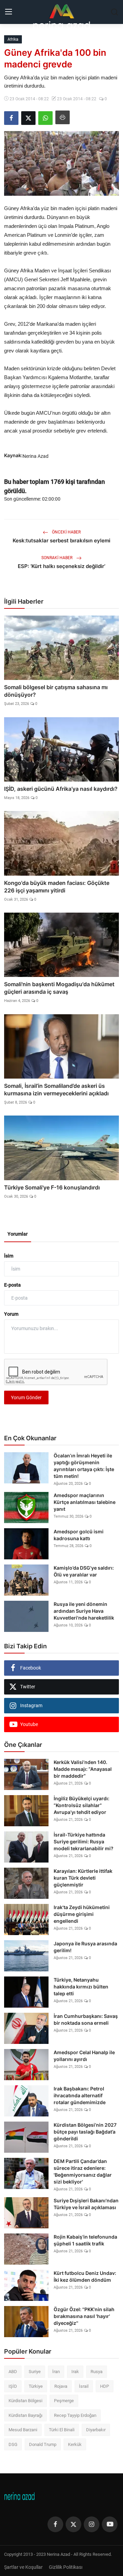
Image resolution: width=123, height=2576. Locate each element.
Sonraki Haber (57, 558)
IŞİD (13, 2386)
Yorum (11, 1314)
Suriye (35, 2372)
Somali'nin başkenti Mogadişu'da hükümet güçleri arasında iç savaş (59, 988)
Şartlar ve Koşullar (23, 2567)
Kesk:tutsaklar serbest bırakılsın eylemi (61, 540)
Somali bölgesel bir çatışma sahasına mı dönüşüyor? (56, 691)
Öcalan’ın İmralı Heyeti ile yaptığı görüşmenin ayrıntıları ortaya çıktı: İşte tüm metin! (84, 1466)
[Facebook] (55, 2524)
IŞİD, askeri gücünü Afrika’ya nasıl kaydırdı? (61, 789)
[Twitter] (73, 2524)
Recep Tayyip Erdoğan (75, 2415)
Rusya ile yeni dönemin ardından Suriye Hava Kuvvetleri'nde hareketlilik (84, 1611)
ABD (13, 2372)
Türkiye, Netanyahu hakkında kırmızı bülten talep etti (81, 1987)
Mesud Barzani (23, 2430)
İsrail (84, 2386)
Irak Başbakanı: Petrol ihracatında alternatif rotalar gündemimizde (80, 2095)
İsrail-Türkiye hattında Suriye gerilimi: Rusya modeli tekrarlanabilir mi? (84, 1841)
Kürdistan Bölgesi (25, 2401)
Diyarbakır (96, 2430)
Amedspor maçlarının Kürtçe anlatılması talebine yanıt (85, 1502)
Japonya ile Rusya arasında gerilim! (85, 1947)
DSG (13, 2444)
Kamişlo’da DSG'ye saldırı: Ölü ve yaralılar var (84, 1571)
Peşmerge (64, 2401)
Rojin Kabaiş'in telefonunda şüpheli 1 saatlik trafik (85, 2240)
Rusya (97, 2372)
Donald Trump (43, 2444)
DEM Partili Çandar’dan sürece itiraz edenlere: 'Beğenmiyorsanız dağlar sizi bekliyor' (83, 2171)
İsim (9, 1256)
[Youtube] (110, 2524)
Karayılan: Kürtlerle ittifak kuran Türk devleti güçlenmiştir (83, 1878)
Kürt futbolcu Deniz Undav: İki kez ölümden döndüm (85, 2276)
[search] (114, 12)
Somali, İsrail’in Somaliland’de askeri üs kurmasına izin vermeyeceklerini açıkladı (56, 1090)
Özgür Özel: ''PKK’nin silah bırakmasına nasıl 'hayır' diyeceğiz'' (84, 2316)
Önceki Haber (66, 532)
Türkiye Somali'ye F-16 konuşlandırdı (52, 1187)
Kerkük (75, 2444)
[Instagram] (92, 2524)
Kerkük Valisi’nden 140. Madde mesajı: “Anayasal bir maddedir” (83, 1769)
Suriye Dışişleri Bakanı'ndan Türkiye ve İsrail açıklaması (86, 2204)
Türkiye (36, 2386)
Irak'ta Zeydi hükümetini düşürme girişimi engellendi (82, 1914)
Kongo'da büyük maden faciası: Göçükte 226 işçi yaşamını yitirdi (57, 887)
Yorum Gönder (26, 1398)
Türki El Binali (62, 2430)
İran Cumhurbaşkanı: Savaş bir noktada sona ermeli (86, 2019)
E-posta (12, 1285)
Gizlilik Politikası (66, 2567)
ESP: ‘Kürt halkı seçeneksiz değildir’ (61, 566)
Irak (75, 2372)
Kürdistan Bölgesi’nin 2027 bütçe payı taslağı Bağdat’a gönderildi (85, 2132)
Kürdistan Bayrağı (25, 2415)
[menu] (9, 12)
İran (56, 2372)
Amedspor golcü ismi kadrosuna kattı (79, 1535)
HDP (105, 2386)
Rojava (61, 2386)
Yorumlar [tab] (18, 1234)
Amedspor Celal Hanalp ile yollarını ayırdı (84, 2056)
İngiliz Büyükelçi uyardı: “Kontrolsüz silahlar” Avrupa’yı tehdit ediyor (81, 1805)
